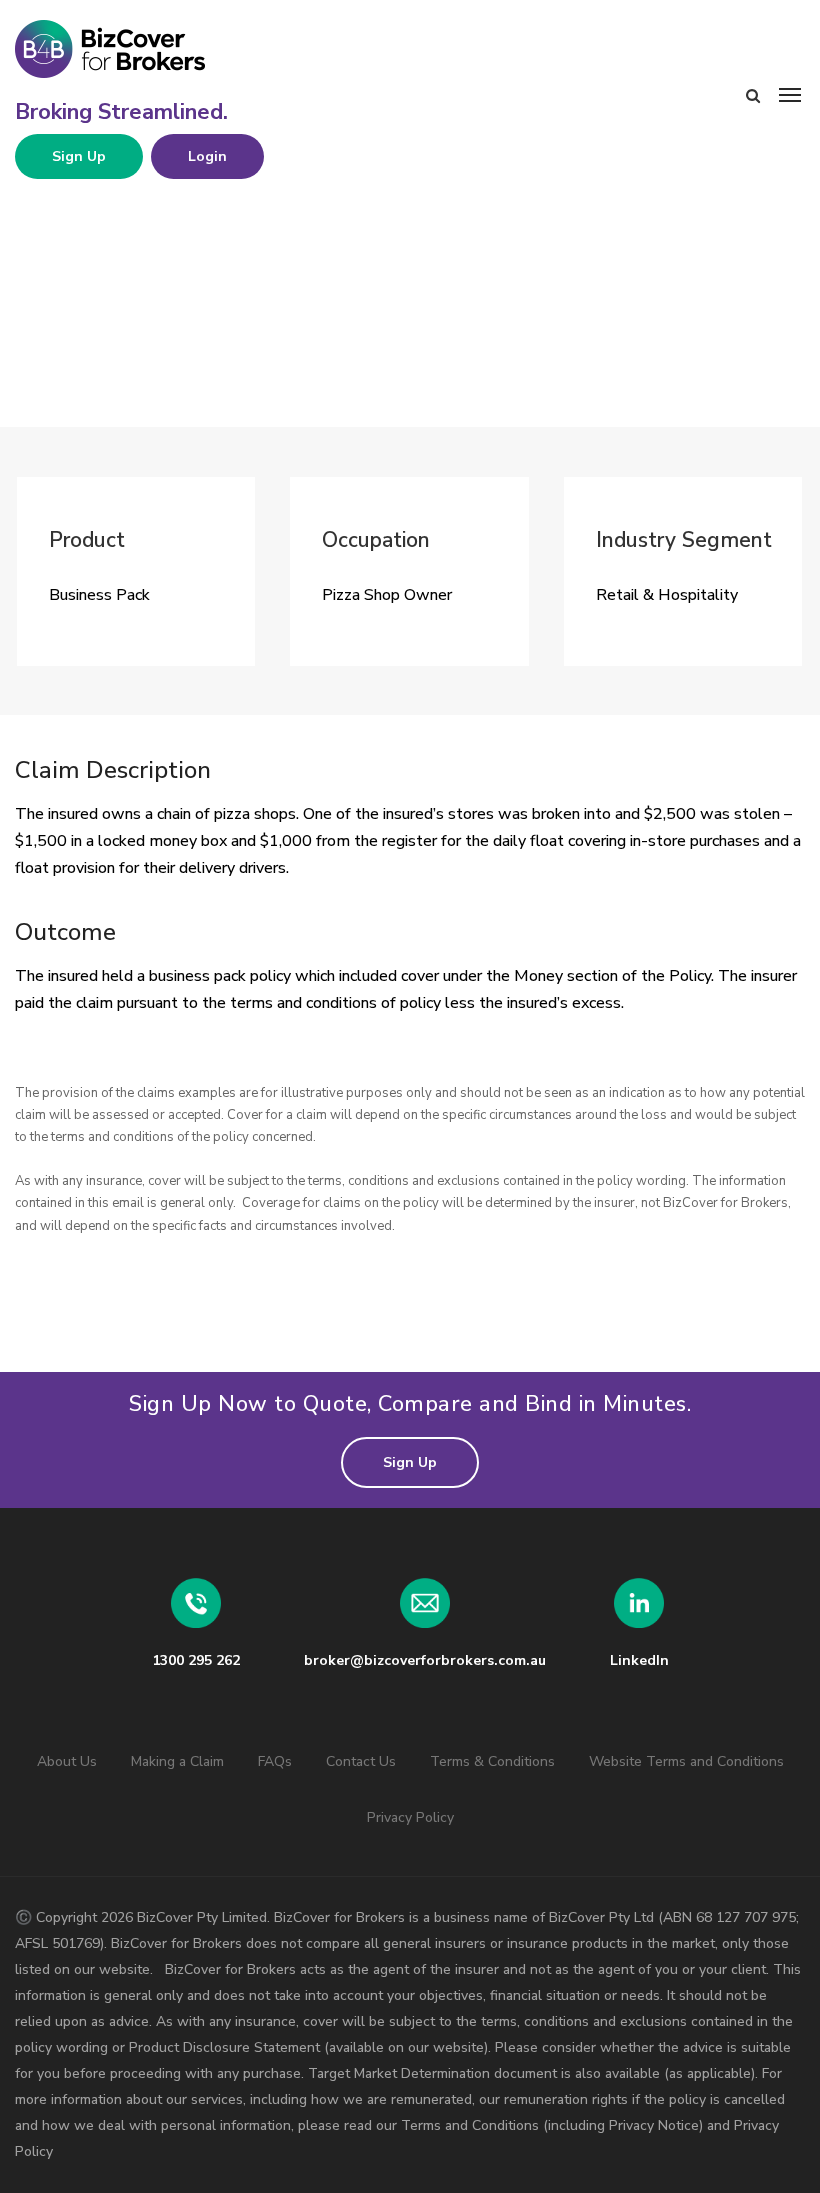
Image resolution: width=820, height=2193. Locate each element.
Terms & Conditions (492, 1761)
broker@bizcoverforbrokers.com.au (425, 1660)
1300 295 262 (196, 1660)
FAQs (275, 1761)
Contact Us (361, 1761)
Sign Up (79, 156)
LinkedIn (639, 1660)
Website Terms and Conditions (686, 1761)
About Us (67, 1761)
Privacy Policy (410, 1817)
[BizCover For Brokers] (165, 50)
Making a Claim (177, 1761)
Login (207, 156)
